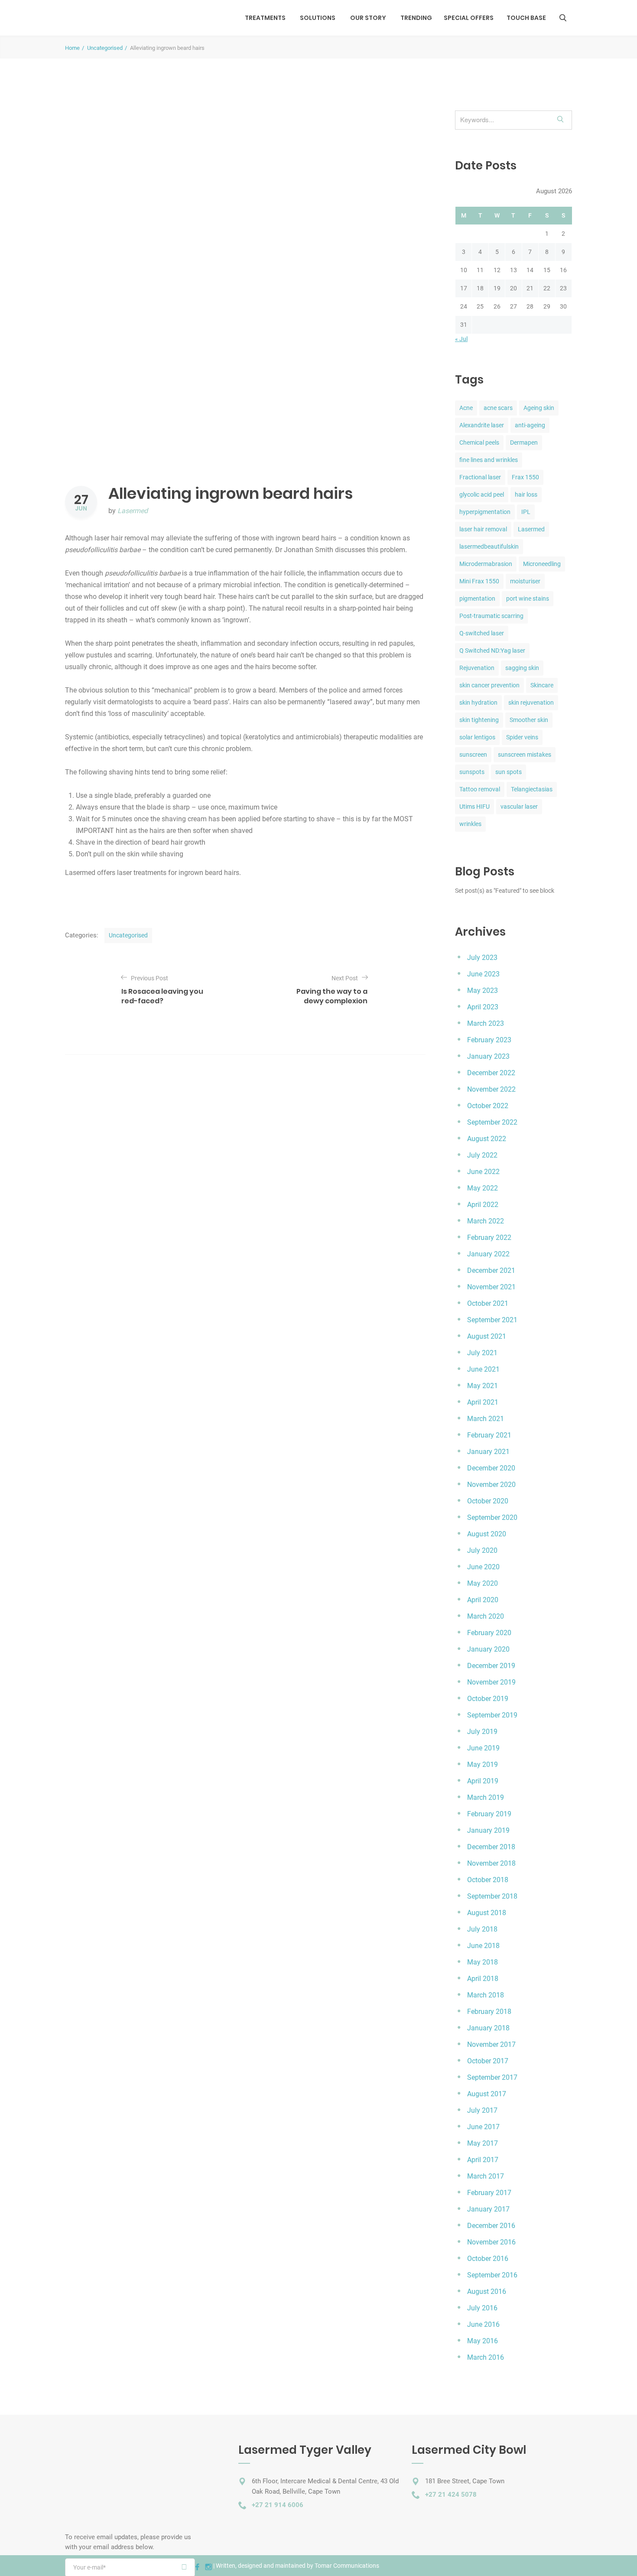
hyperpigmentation (485, 512)
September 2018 (492, 1896)
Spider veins (522, 737)
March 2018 (486, 1995)
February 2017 (489, 2193)
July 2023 (482, 958)
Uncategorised (105, 48)
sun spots (509, 772)
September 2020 (492, 1517)
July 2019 (482, 1732)
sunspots (472, 772)
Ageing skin (539, 408)
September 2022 (492, 1122)
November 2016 (491, 2242)
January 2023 (488, 1056)
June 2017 (483, 2127)
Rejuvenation (477, 668)
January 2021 (488, 1452)
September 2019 (492, 1715)
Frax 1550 (525, 477)
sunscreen (473, 755)
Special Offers (469, 18)
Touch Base (526, 18)
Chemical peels (479, 442)
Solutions (318, 18)
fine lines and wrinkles (489, 460)
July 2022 (482, 1155)
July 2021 (482, 1353)
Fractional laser (480, 477)
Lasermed (133, 511)
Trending (416, 18)
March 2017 (486, 2176)
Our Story (368, 18)
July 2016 (482, 2308)
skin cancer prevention (489, 685)
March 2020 (486, 1616)
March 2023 (486, 1023)
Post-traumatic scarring (491, 616)
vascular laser (519, 807)
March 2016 (486, 2357)
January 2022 (488, 1254)
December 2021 (491, 1270)
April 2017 (483, 2160)
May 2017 (483, 2143)
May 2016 (483, 2341)
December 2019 (491, 1666)
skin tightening (479, 720)
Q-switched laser (482, 633)
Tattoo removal (480, 789)
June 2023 (483, 974)
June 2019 (483, 1748)
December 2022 (491, 1073)
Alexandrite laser (482, 425)
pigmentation (477, 598)
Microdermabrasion (486, 564)
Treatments (265, 18)
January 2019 (488, 1830)
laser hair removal (483, 529)
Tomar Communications (347, 2566)
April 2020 (483, 1600)
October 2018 (488, 1880)
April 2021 (483, 1402)
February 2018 (489, 2012)
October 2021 (488, 1303)
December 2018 (491, 1847)
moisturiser (525, 581)
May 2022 (483, 1188)
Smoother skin (529, 720)
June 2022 (483, 1172)
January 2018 (488, 2028)
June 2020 (483, 1567)
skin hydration (478, 703)
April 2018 (483, 1979)
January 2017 (488, 2209)
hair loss (526, 494)
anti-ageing (530, 425)
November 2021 (491, 1287)
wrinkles (470, 824)
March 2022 (486, 1221)
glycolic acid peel (482, 494)
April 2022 (483, 1205)
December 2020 (491, 1468)
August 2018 (487, 1913)
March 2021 (486, 1419)
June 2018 (483, 1946)
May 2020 (483, 1583)
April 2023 (483, 1007)
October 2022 (488, 1106)
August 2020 (487, 1534)
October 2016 (488, 2259)
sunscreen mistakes (525, 755)
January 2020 (488, 1649)
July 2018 (482, 1929)
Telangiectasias (532, 789)
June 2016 (483, 2324)
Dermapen (524, 442)
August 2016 (487, 2291)
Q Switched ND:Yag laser (492, 651)
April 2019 (483, 1781)
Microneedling (542, 564)
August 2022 (487, 1139)
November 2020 (491, 1485)
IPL (526, 512)
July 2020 (482, 1550)
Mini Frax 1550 (479, 581)
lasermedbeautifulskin (489, 546)
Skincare (542, 685)
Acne (466, 408)
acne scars (498, 408)
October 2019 (488, 1699)
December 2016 (491, 2226)
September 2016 (492, 2275)
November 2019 (491, 1682)
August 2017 (487, 2094)
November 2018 (491, 1863)
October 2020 (488, 1501)
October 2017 (488, 2061)
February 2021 (489, 1435)
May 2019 (483, 1764)
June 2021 (483, 1369)
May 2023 (483, 990)
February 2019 (489, 1814)
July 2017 (482, 2110)
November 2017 (491, 2044)
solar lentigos (477, 737)
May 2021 (483, 1386)
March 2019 (486, 1797)
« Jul (461, 339)
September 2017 (492, 2077)
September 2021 (492, 1320)
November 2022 (491, 1089)
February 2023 (489, 1040)
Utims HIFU (474, 807)
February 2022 (489, 1238)
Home (72, 48)
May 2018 (483, 1962)
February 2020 (489, 1633)
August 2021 (487, 1336)
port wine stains (528, 598)
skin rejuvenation (531, 703)
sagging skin (522, 668)
